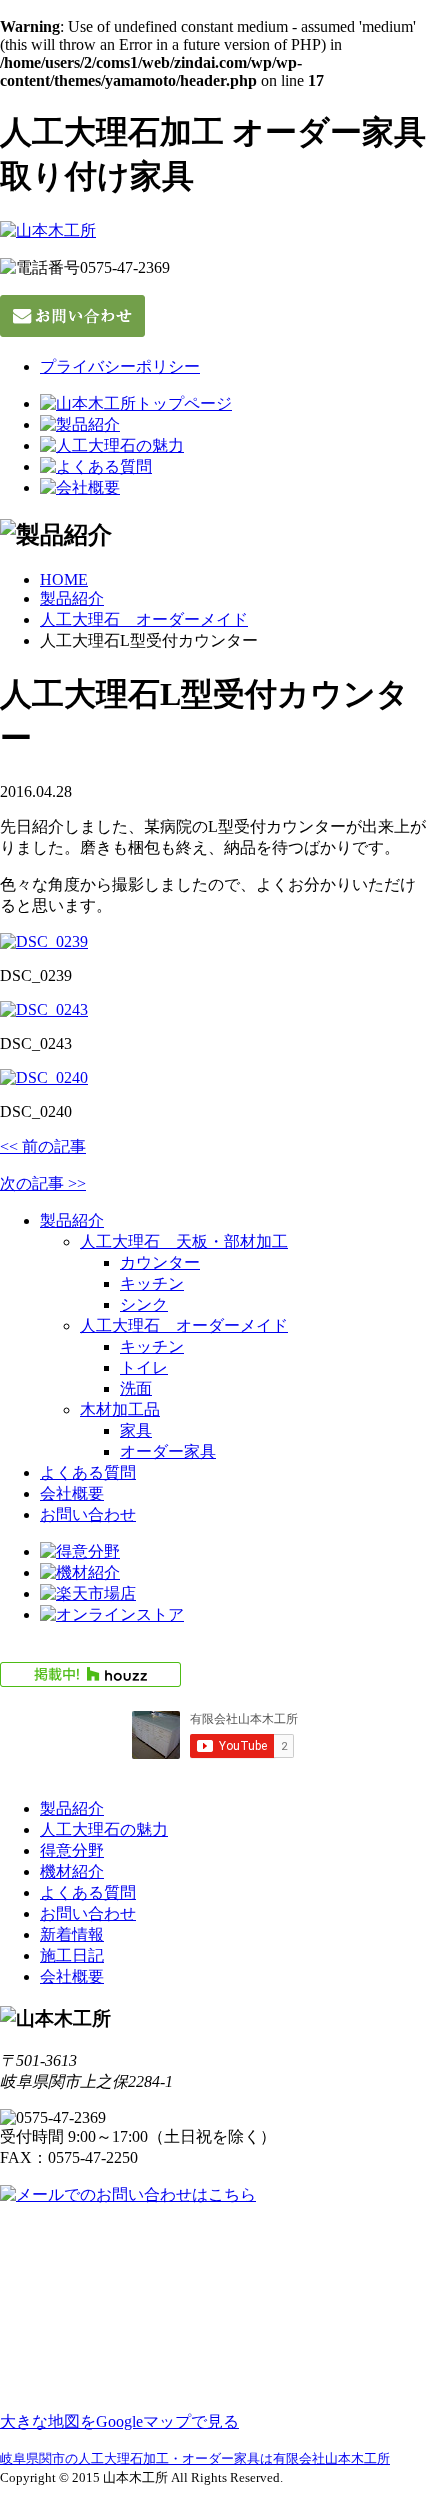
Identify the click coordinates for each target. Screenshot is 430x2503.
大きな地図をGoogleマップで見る (119, 2421)
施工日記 (72, 1955)
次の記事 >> (43, 1183)
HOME (64, 579)
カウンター (160, 1262)
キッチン (152, 1283)
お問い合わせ (88, 1514)
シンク (144, 1304)
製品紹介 (72, 598)
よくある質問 (88, 1472)
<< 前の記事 (43, 1146)
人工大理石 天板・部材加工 (184, 1241)
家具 (136, 1430)
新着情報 (72, 1934)
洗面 (136, 1388)
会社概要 (72, 1493)
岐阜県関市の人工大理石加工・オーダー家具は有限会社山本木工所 (195, 2458)
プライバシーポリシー (120, 366)
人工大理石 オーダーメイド (144, 619)
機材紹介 (72, 1871)
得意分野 (72, 1850)
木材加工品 (120, 1409)
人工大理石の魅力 (104, 1829)
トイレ (144, 1367)
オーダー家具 (168, 1451)
